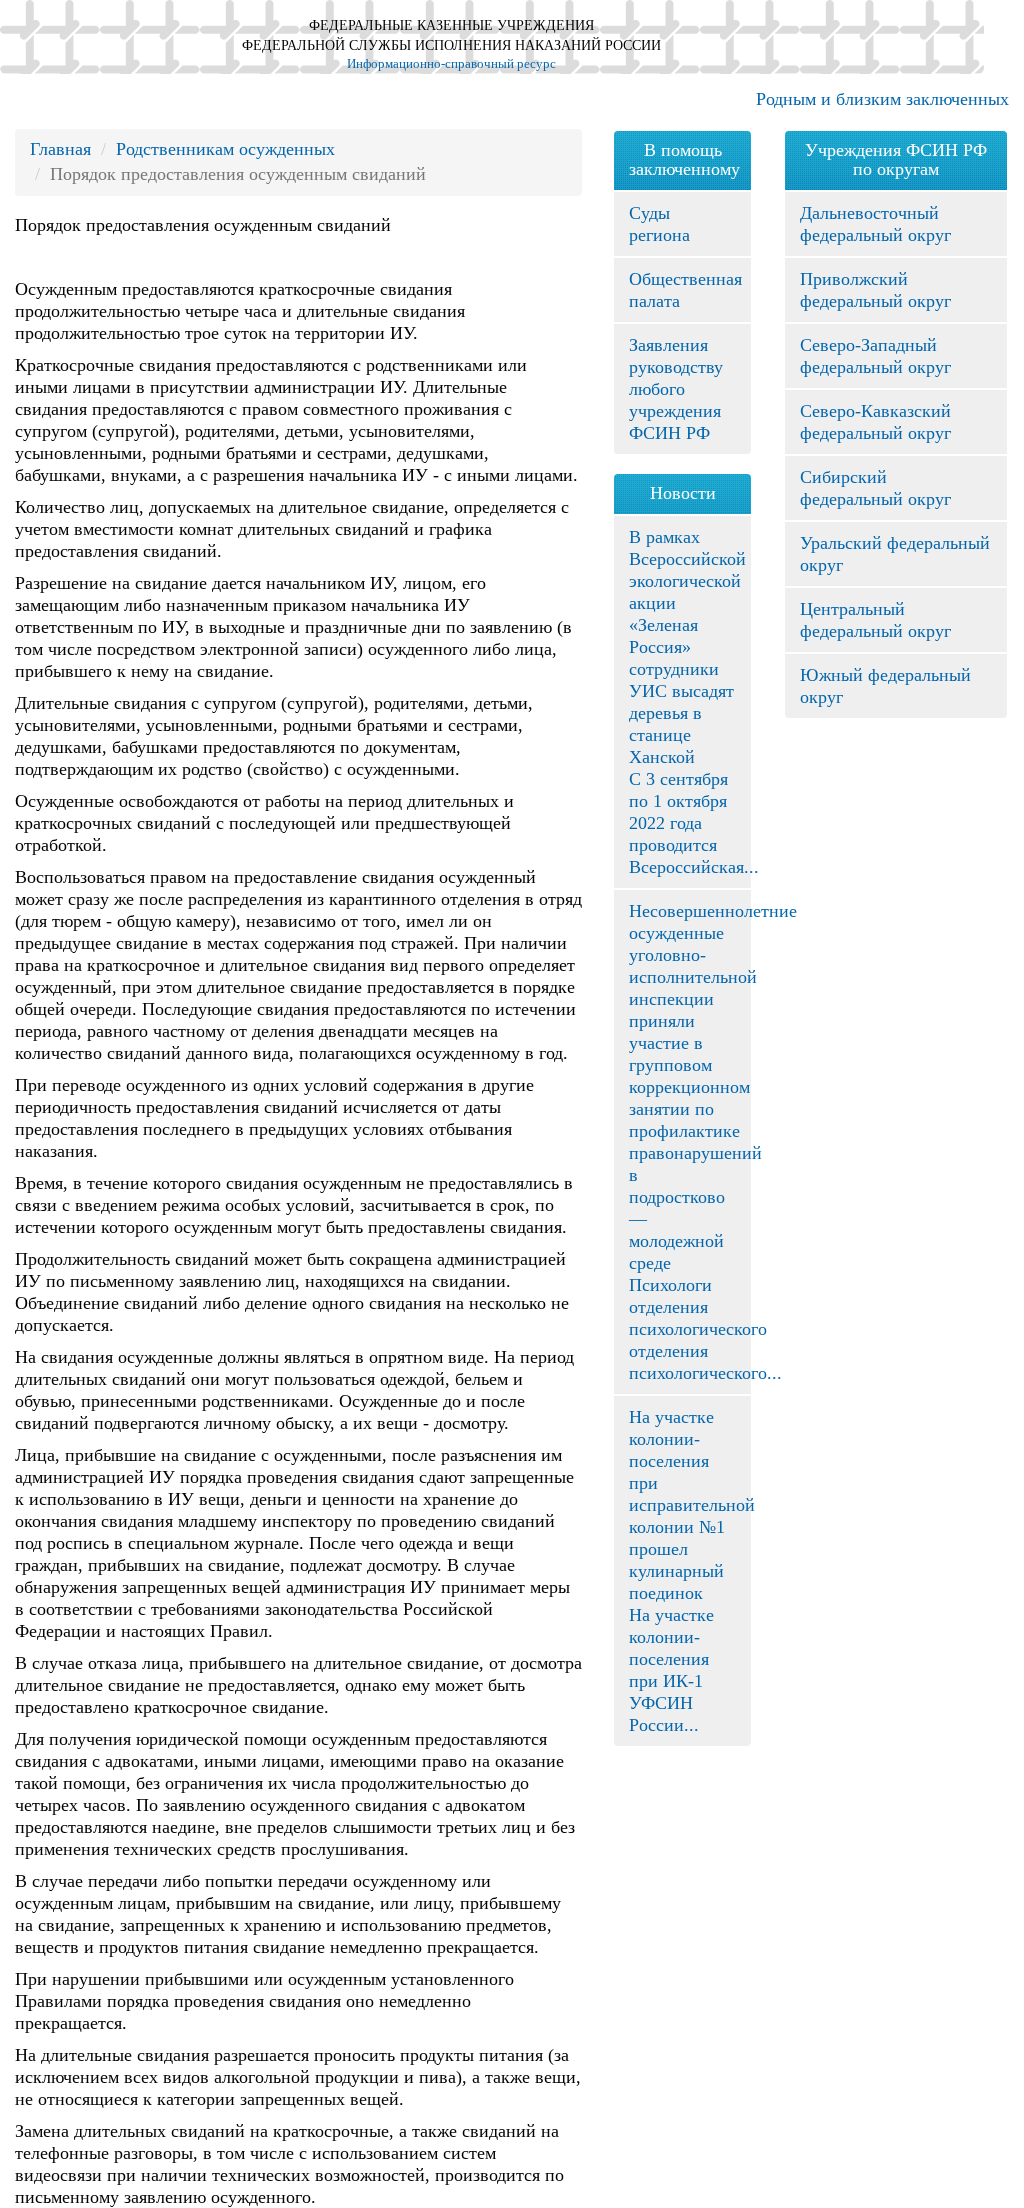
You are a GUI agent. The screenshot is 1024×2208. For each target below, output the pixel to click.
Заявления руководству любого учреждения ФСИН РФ (676, 389)
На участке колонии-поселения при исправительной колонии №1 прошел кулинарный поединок (692, 1505)
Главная (60, 149)
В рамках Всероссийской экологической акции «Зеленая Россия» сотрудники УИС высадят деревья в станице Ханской (687, 647)
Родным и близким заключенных (882, 99)
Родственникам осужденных (225, 149)
